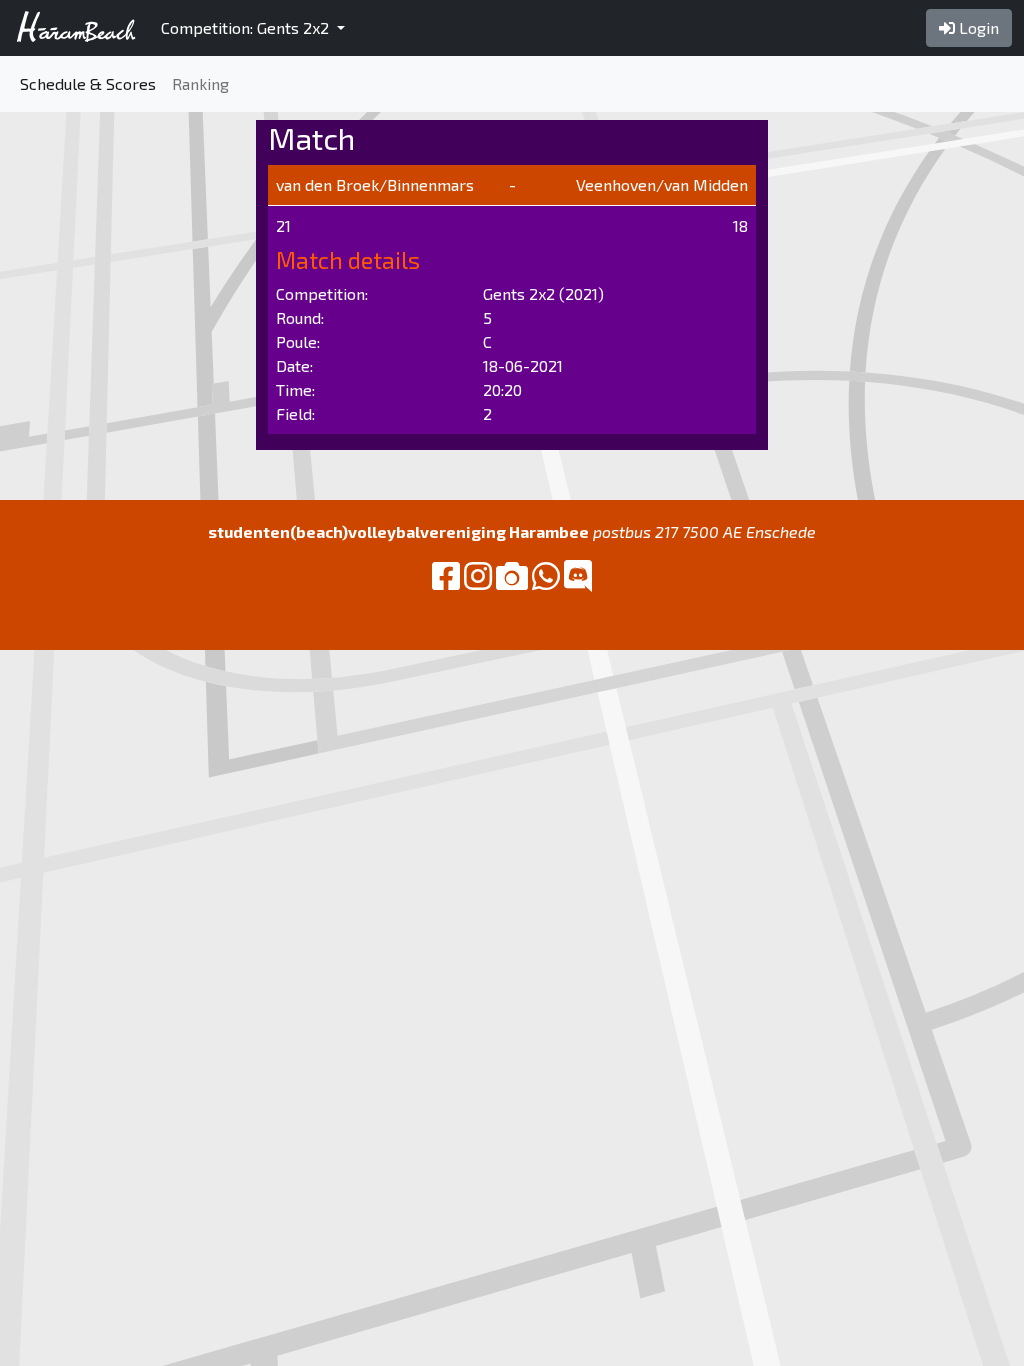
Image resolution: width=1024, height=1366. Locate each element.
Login (977, 27)
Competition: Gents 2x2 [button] (247, 27)
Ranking (200, 83)
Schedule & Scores (88, 83)
